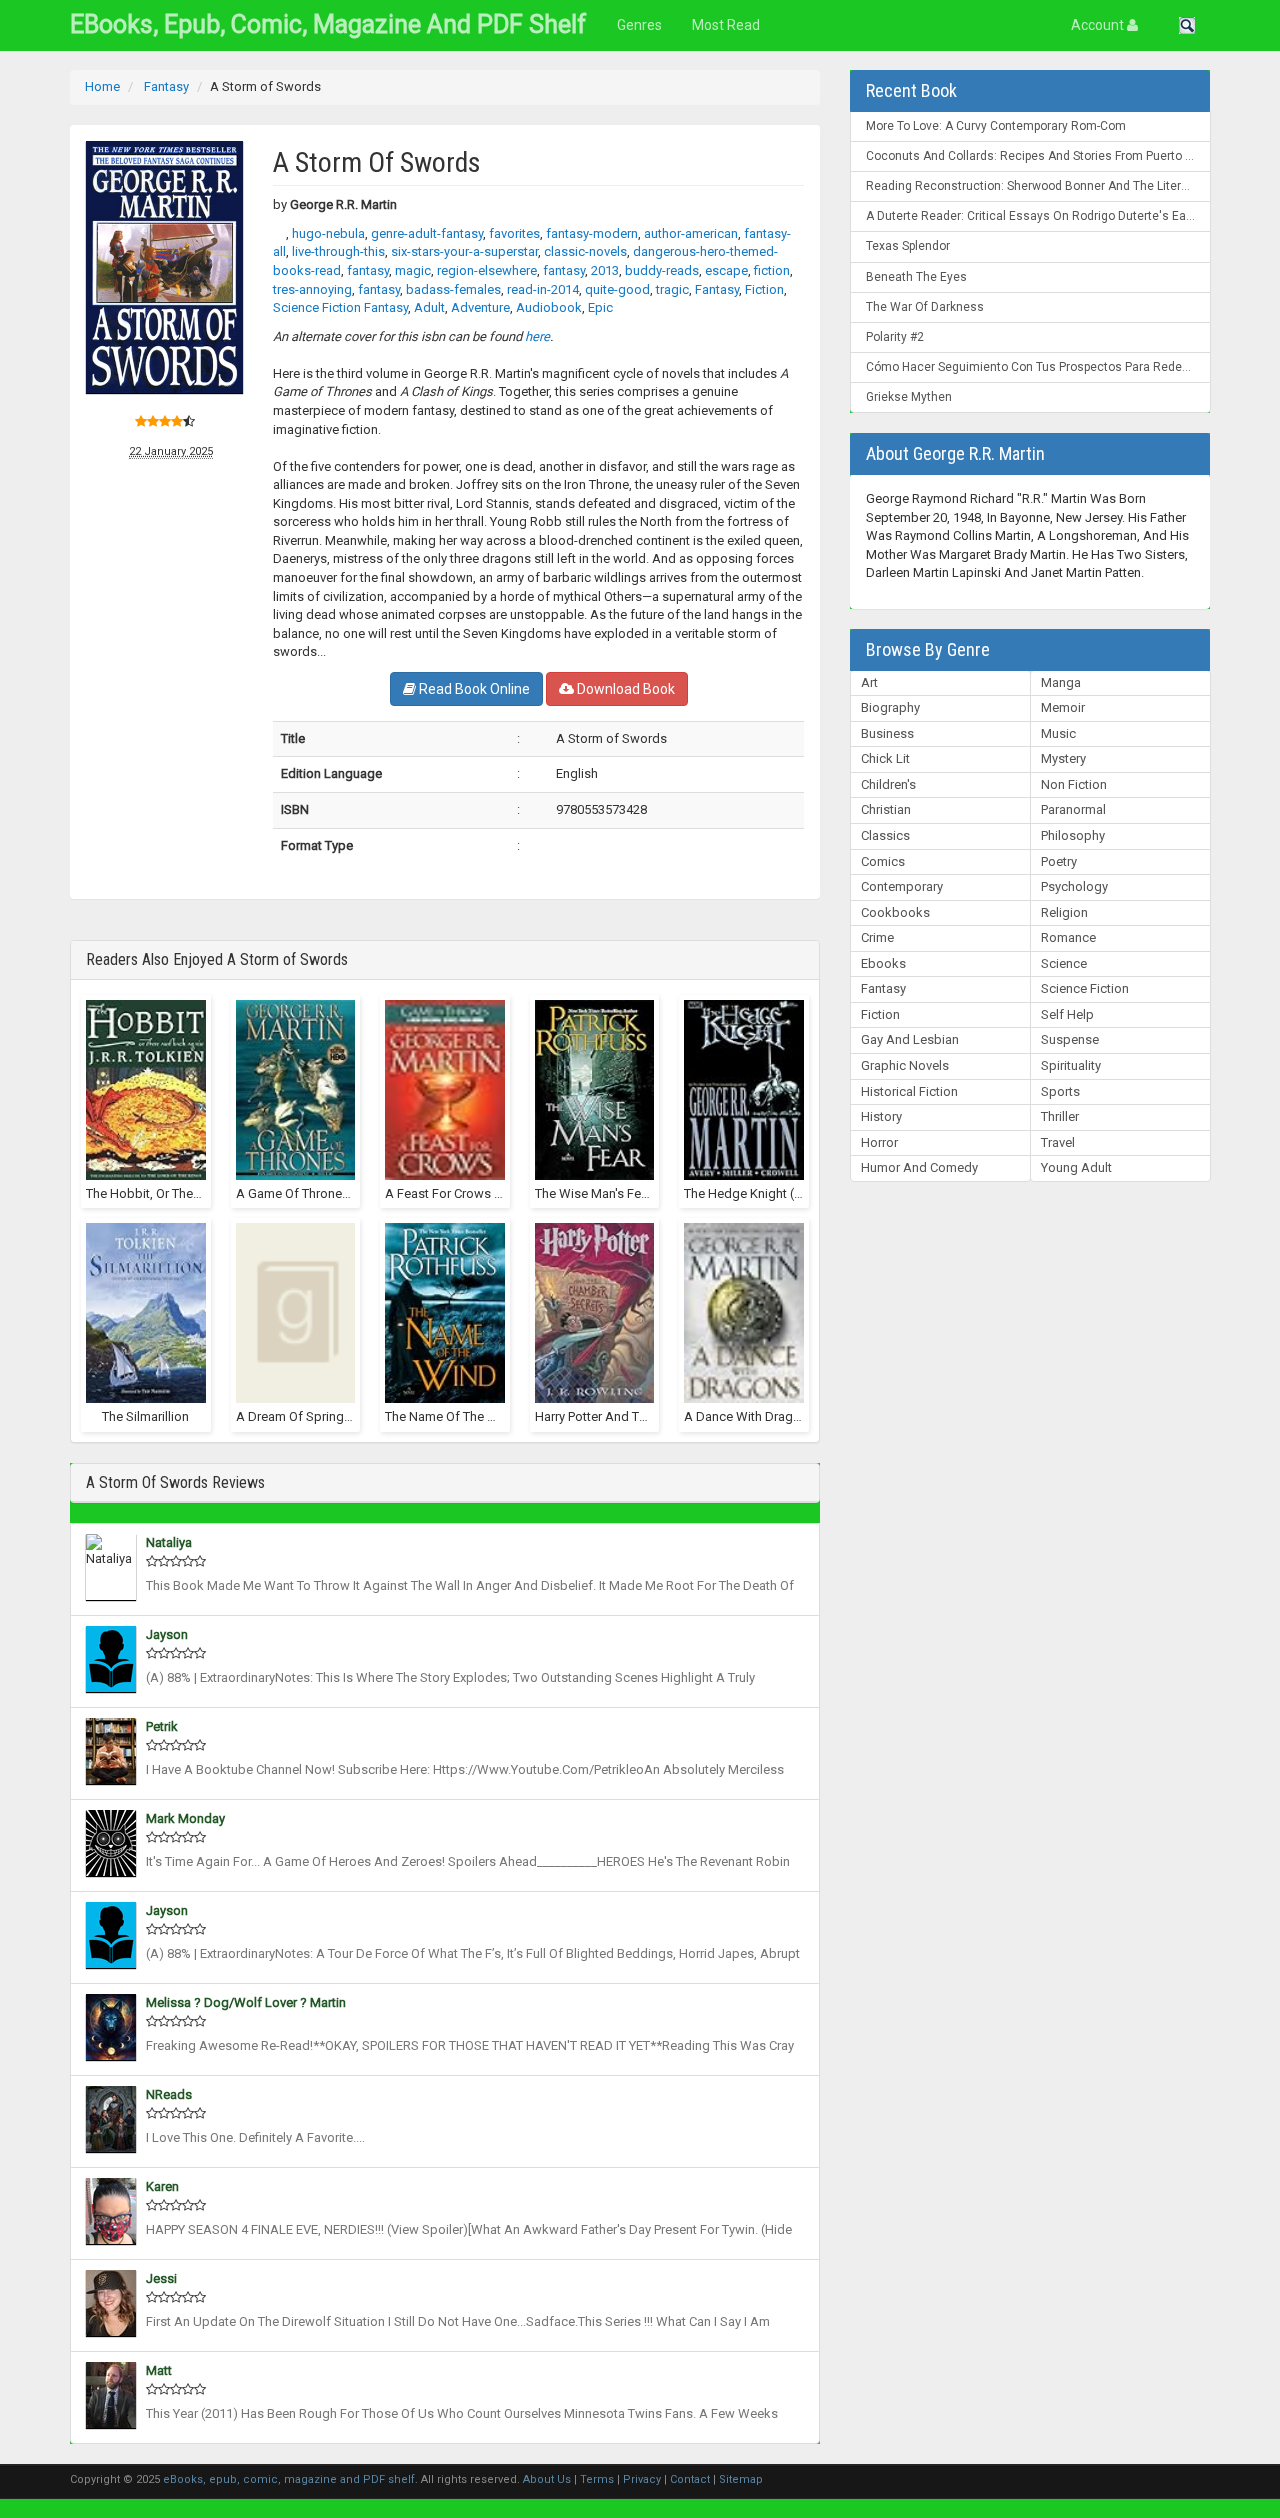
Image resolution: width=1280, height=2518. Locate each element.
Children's (888, 784)
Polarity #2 (895, 337)
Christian (886, 809)
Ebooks (883, 963)
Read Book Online (473, 689)
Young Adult (1076, 1167)
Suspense (1070, 1039)
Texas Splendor (908, 246)
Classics (885, 835)
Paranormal (1073, 809)
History (881, 1116)
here (537, 336)
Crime (877, 937)
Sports (1060, 1091)
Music (1058, 733)
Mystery (1063, 758)
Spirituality (1071, 1065)
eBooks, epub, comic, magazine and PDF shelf (328, 24)
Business (887, 733)
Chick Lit (885, 758)
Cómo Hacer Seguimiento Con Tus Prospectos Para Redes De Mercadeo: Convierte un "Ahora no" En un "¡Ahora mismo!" (1038, 367)
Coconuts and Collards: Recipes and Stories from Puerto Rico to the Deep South (1038, 156)
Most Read (726, 25)
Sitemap (741, 2479)
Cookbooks (895, 912)
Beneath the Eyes (916, 277)
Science (1064, 963)
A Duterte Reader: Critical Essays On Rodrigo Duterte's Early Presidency (1038, 216)
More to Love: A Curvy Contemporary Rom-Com (996, 126)
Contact (690, 2479)
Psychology (1074, 886)
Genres (639, 25)
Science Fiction (1085, 988)
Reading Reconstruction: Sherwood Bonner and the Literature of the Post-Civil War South (1038, 186)
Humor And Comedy (919, 1167)
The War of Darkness (925, 307)
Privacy (642, 2479)
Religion (1064, 912)
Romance (1068, 937)
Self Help (1067, 1014)
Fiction (880, 1014)
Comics (883, 861)
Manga (1061, 682)
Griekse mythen (909, 397)
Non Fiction (1074, 784)
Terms (597, 2479)
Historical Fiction (909, 1091)
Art (869, 682)
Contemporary (902, 886)
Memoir (1063, 707)
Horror (879, 1142)
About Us (547, 2479)
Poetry (1059, 861)
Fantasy (883, 988)
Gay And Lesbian (910, 1039)
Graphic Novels (905, 1065)
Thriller (1060, 1116)
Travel (1058, 1142)
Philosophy (1073, 835)
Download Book (624, 689)
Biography (890, 707)
